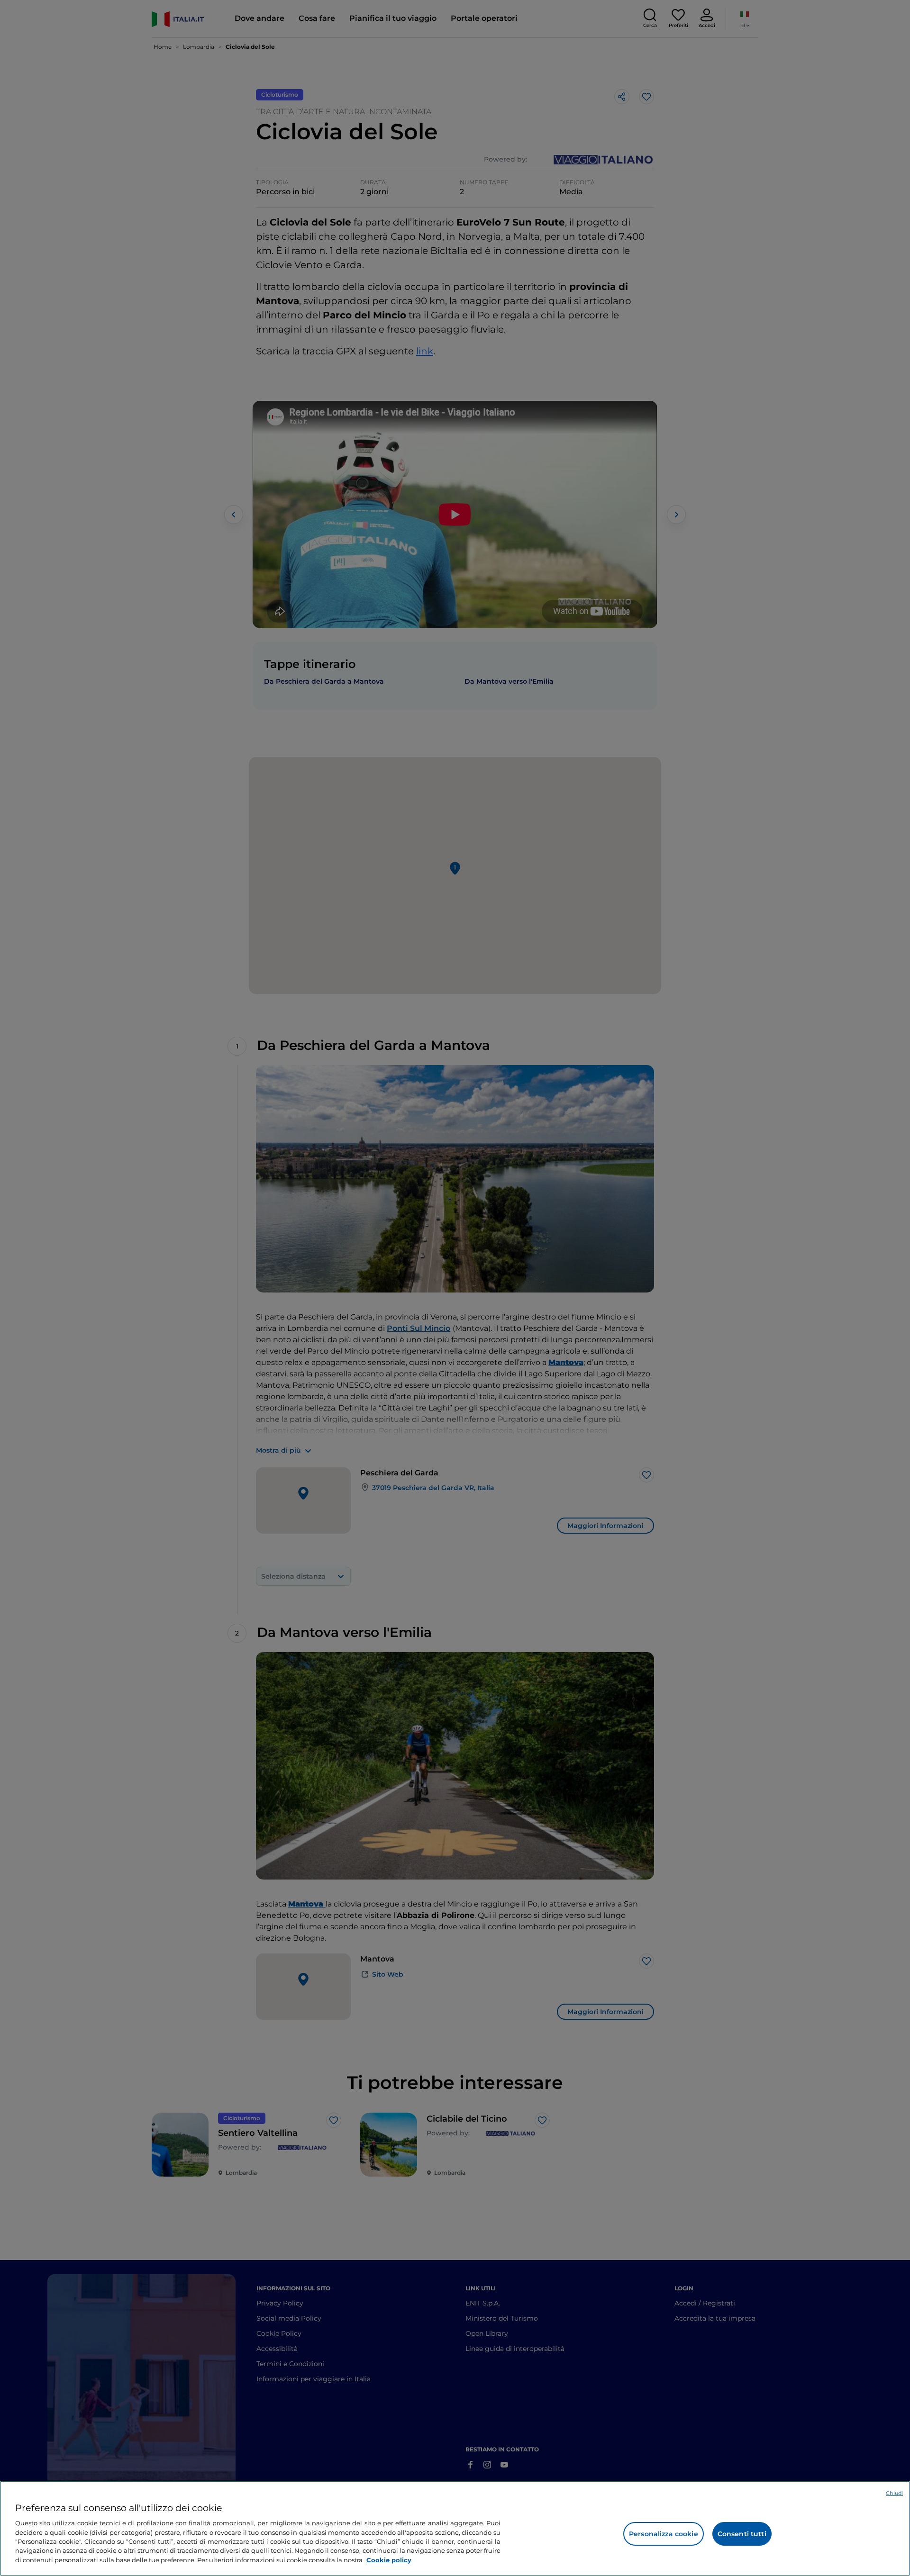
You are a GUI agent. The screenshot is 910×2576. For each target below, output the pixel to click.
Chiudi (894, 2493)
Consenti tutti (742, 2534)
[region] (455, 2528)
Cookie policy (389, 2560)
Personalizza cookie (664, 2534)
